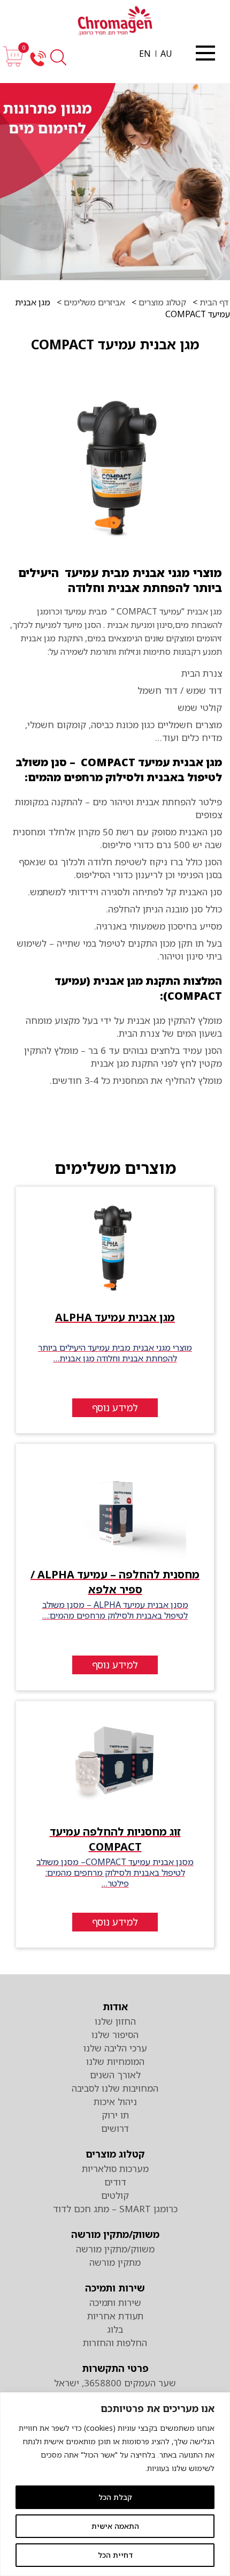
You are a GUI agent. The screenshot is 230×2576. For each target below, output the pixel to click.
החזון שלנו (115, 2021)
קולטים (115, 2195)
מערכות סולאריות (115, 2169)
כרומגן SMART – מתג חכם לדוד (115, 2209)
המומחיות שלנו (115, 2061)
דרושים (115, 2128)
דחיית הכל (115, 2555)
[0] (13, 64)
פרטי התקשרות (115, 2368)
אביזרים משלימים (94, 302)
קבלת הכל (115, 2497)
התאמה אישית (115, 2526)
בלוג (115, 2329)
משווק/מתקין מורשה (115, 2234)
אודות (115, 2006)
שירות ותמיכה (115, 2288)
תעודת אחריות (115, 2316)
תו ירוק (115, 2115)
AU (166, 54)
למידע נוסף (115, 1407)
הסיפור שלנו (115, 2035)
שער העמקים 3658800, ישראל (115, 2383)
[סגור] (205, 53)
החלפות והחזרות (115, 2343)
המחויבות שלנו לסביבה (115, 2088)
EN (145, 54)
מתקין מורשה (115, 2262)
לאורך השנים (115, 2075)
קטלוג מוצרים (161, 302)
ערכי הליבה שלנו (115, 2048)
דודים (115, 2182)
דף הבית (213, 302)
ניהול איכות (115, 2102)
